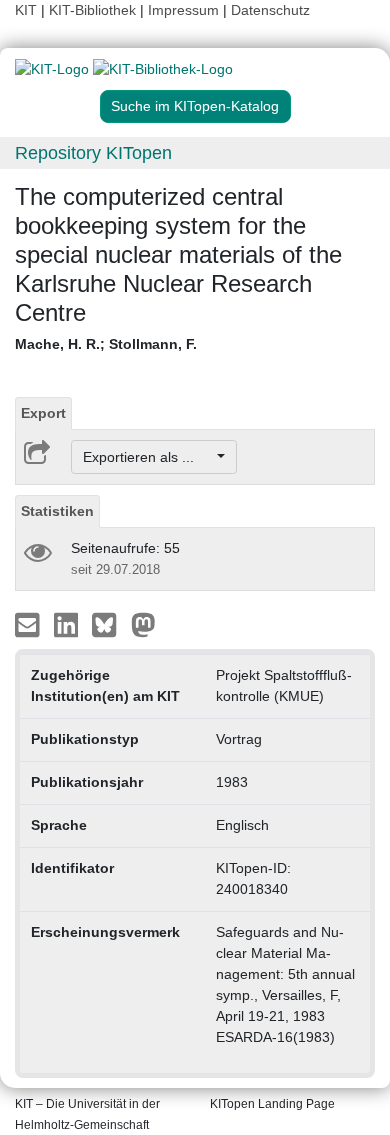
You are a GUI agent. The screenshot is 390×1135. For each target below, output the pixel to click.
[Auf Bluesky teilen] (109, 624)
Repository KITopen (93, 153)
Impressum (183, 10)
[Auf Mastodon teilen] (143, 624)
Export (43, 413)
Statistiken (57, 511)
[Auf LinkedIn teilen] (68, 624)
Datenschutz (270, 10)
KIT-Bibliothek (94, 10)
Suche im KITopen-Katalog (195, 106)
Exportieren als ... (148, 457)
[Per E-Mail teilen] (29, 624)
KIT (26, 10)
